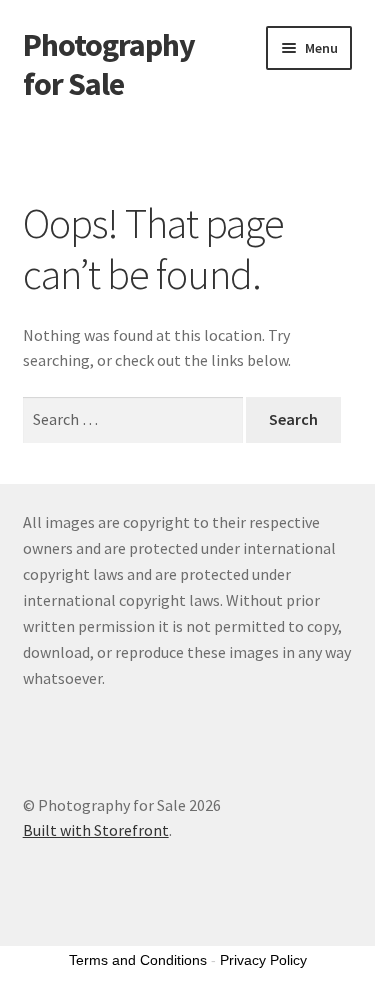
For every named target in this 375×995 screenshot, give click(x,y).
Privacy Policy (263, 960)
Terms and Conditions (138, 960)
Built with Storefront (96, 830)
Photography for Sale (109, 64)
